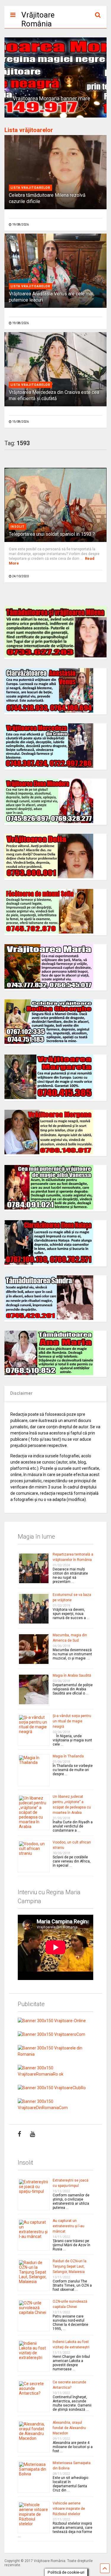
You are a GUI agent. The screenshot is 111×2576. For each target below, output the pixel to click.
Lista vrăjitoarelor (29, 130)
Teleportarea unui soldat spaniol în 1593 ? (52, 534)
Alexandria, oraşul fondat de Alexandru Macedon (69, 2428)
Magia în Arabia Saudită (72, 1675)
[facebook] (19, 2134)
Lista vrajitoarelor (30, 188)
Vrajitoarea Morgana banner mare (52, 99)
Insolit (18, 527)
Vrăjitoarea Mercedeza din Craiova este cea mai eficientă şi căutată (54, 395)
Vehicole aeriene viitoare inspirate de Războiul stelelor (69, 2509)
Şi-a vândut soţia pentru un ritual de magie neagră (72, 1721)
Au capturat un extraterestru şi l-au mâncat (69, 2226)
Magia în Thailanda (68, 1756)
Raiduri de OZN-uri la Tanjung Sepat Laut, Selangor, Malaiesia (70, 2266)
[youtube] (32, 2134)
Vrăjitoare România (38, 19)
